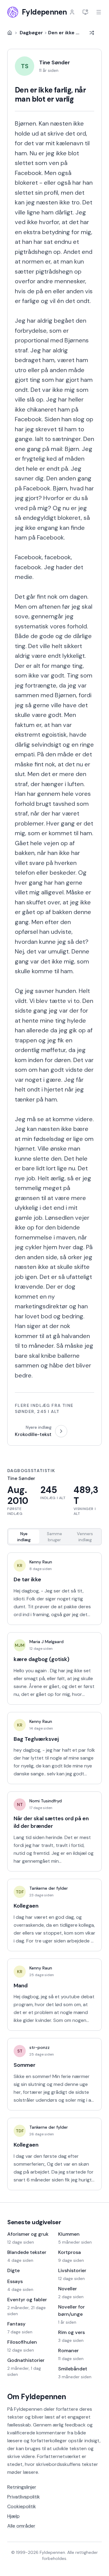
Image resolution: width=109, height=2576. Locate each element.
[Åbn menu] (99, 12)
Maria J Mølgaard (46, 1642)
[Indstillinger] (85, 12)
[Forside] (10, 33)
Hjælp (13, 2516)
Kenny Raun (41, 1562)
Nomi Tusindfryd (46, 1801)
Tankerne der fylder (49, 1888)
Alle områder (21, 2526)
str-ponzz (40, 2047)
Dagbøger (31, 33)
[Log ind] (72, 12)
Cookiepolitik (22, 2506)
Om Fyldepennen (37, 2397)
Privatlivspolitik (24, 2497)
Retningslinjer (22, 2487)
